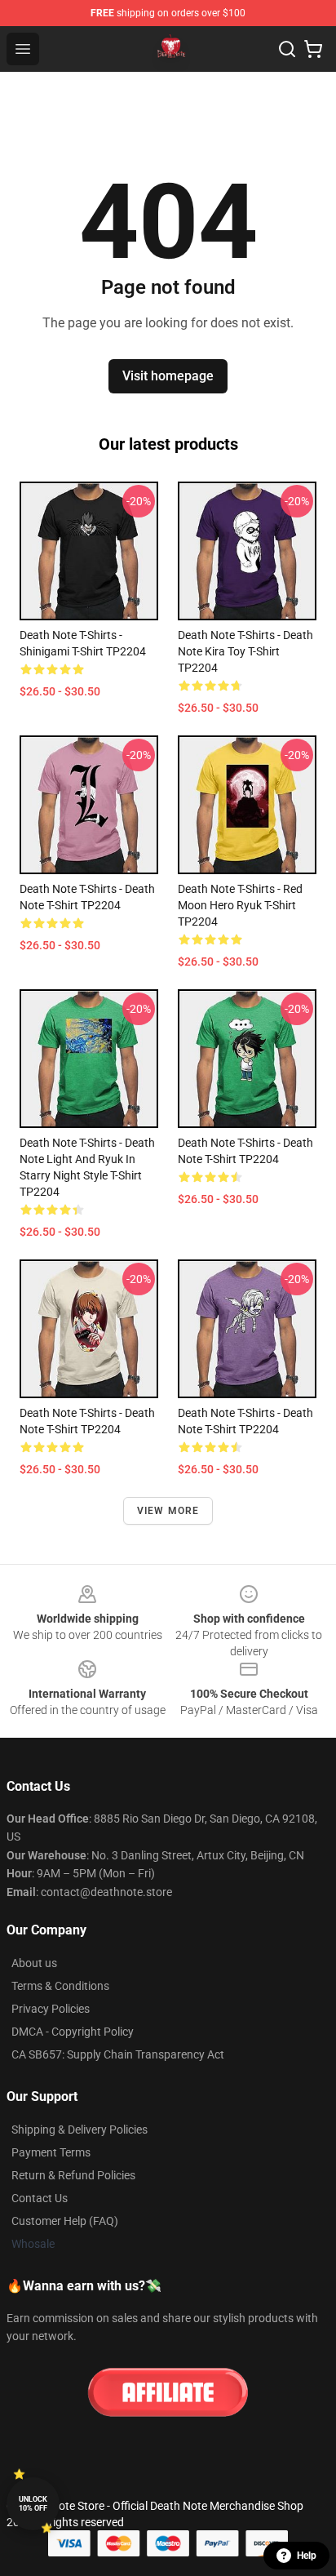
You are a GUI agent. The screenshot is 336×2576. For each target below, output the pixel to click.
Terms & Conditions (60, 1986)
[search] (287, 49)
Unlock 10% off (33, 2504)
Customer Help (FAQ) (65, 2221)
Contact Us (40, 2198)
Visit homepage (168, 376)
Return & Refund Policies (73, 2175)
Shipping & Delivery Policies (80, 2130)
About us (34, 1963)
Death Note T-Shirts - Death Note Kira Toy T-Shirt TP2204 (245, 651)
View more (168, 1511)
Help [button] (307, 2556)
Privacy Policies (51, 2009)
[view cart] (313, 49)
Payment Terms (51, 2152)
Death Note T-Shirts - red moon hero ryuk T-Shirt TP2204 (240, 905)
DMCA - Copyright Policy (73, 2032)
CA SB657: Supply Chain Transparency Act (118, 2054)
